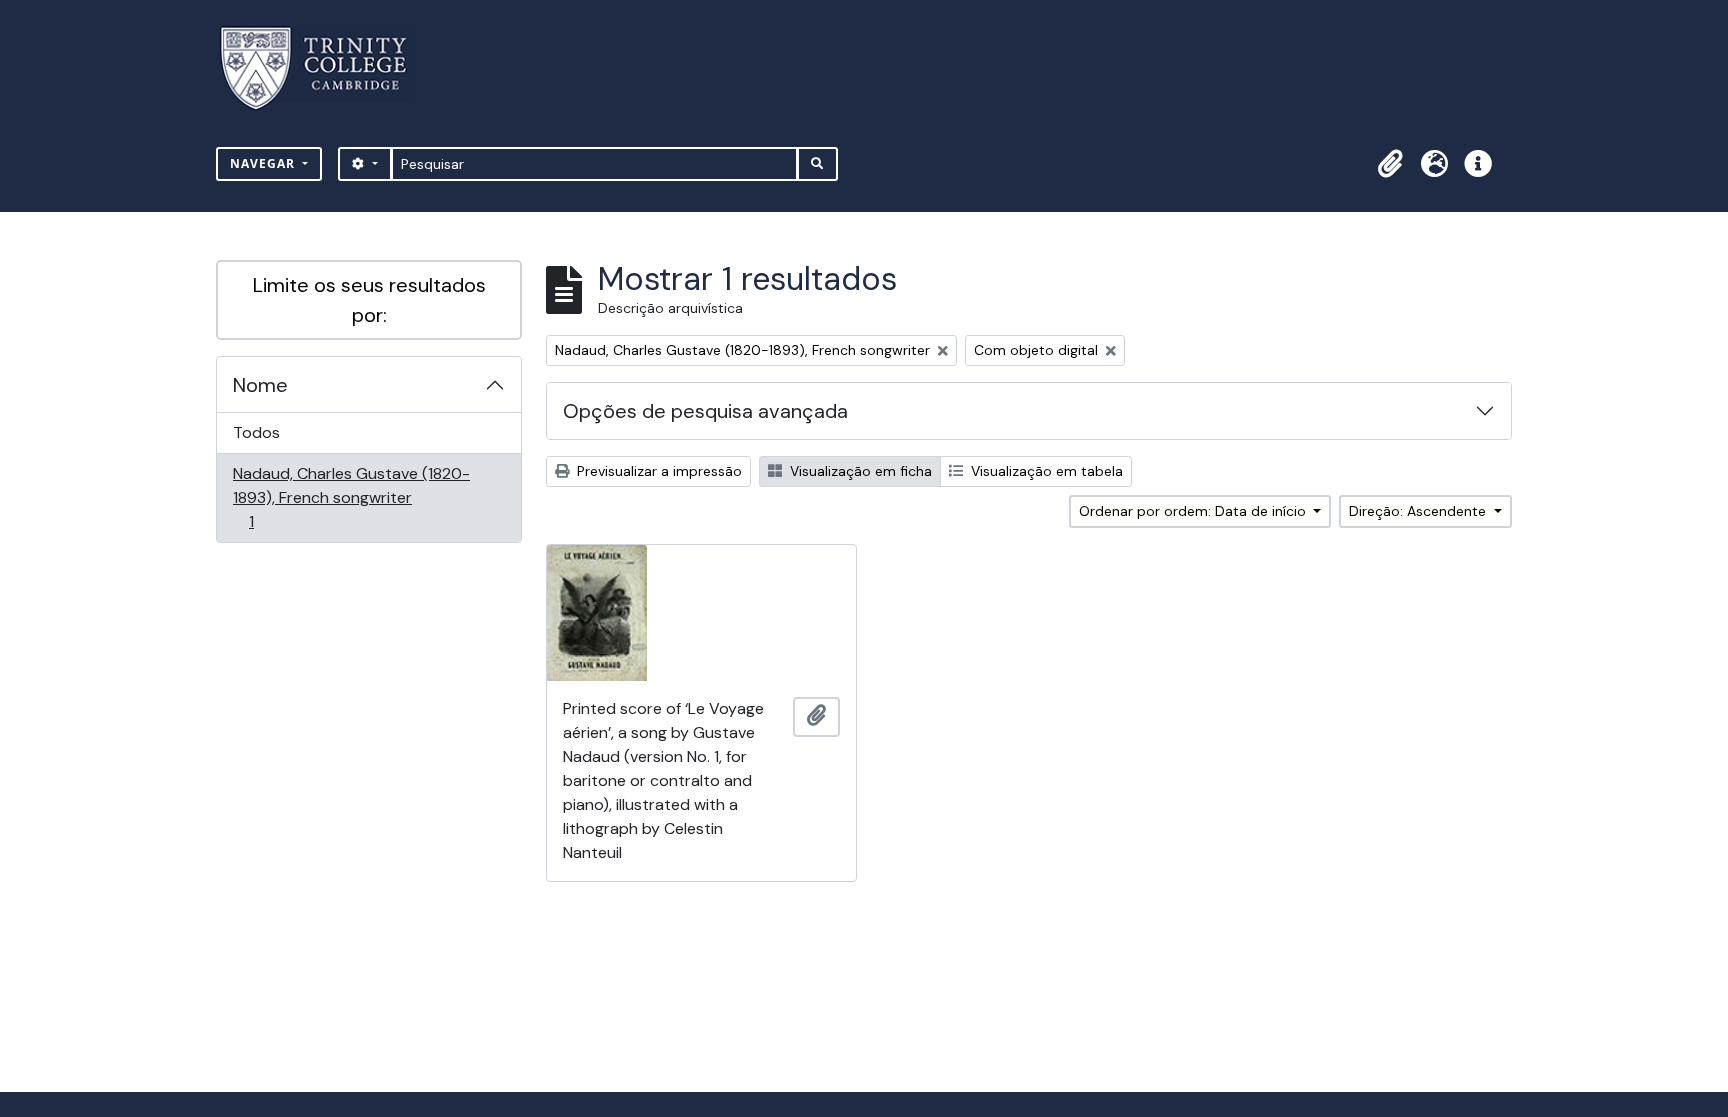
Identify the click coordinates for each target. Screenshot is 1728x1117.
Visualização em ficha (859, 471)
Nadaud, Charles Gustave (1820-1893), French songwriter (351, 497)
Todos (256, 432)
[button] (1390, 164)
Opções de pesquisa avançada (705, 411)
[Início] (325, 68)
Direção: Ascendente (1419, 511)
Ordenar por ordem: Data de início (1194, 511)
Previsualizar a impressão (657, 471)
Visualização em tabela (1045, 471)
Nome (260, 385)
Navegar (264, 163)
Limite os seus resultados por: (369, 300)
